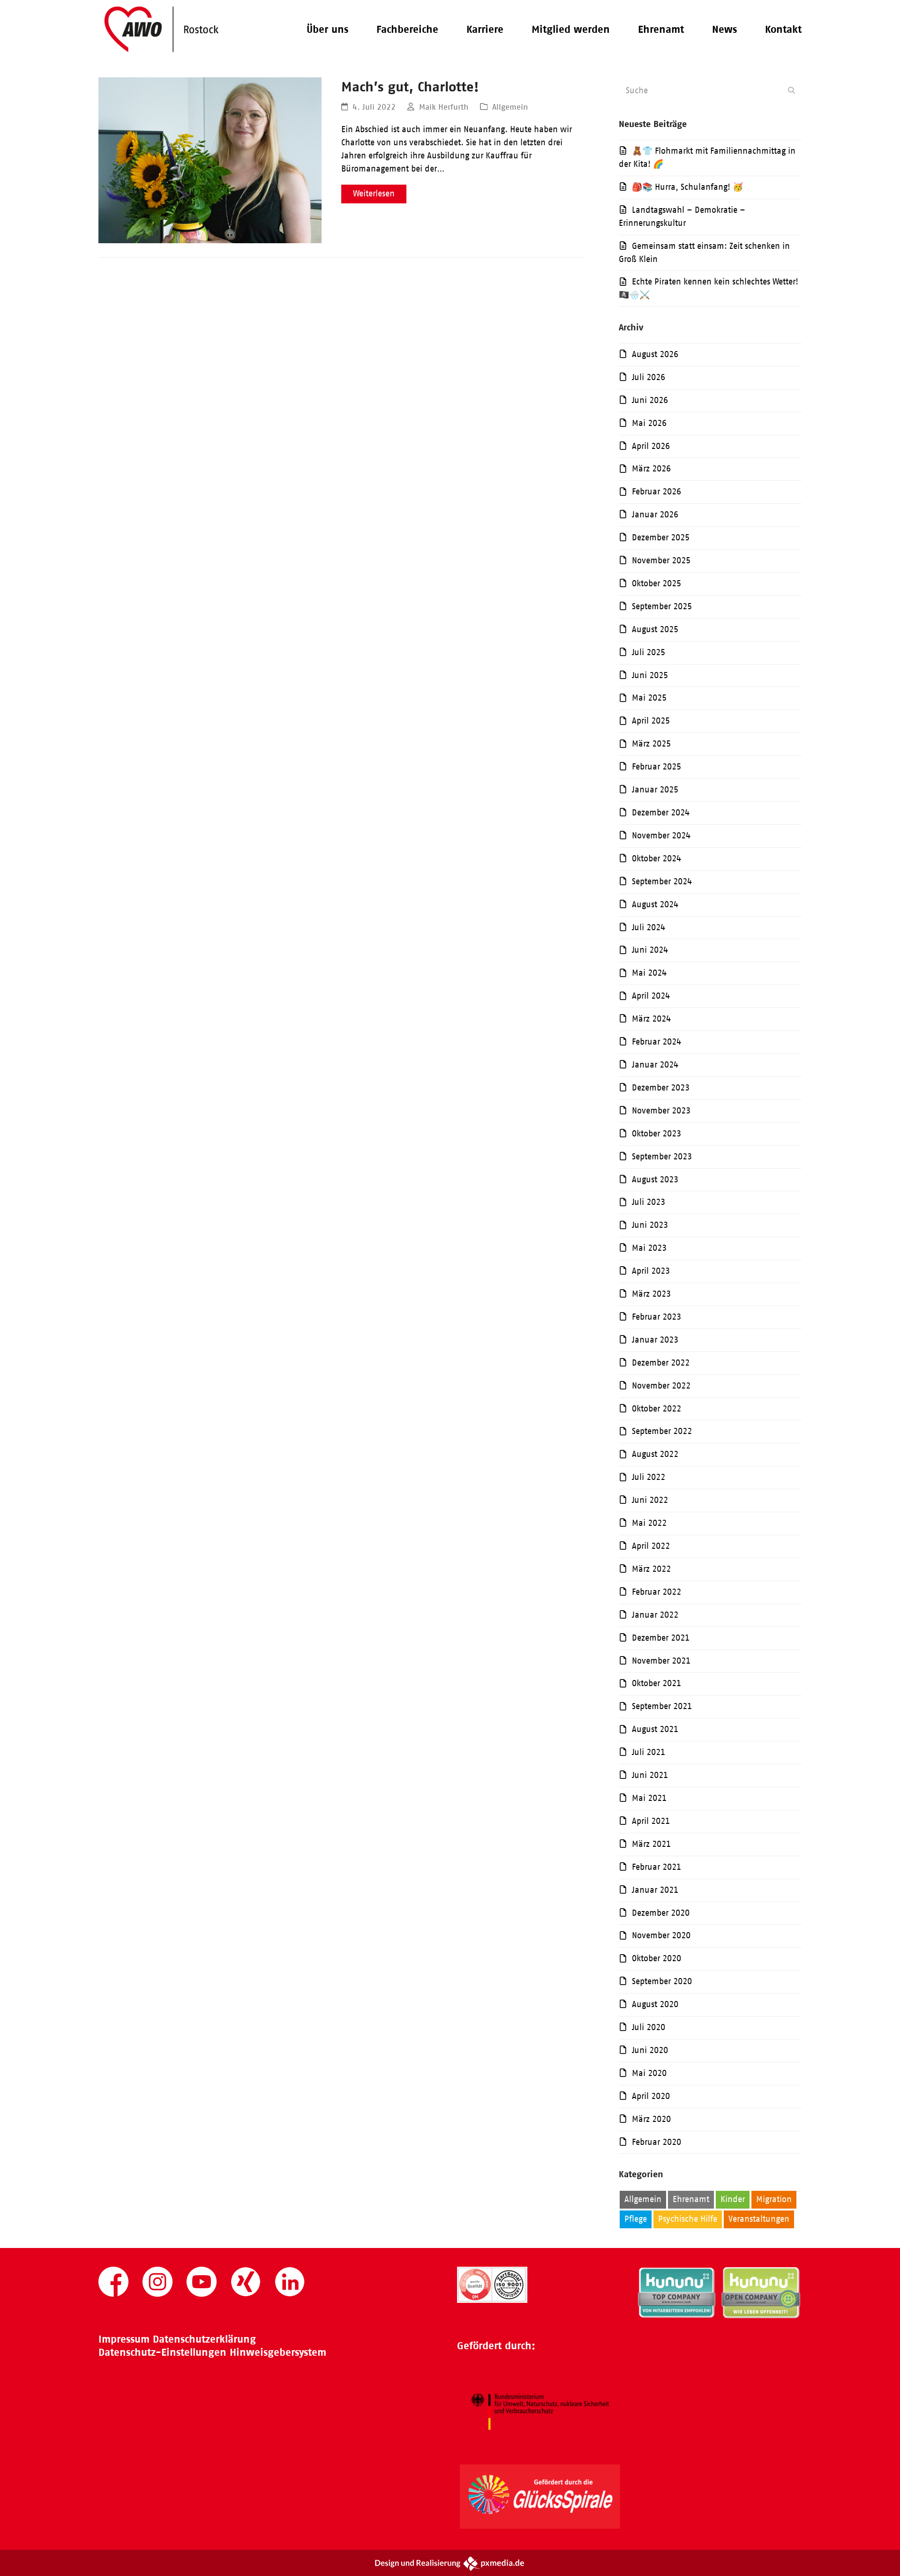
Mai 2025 (649, 698)
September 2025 (662, 606)
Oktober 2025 (656, 583)
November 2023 (661, 1111)
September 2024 (662, 881)
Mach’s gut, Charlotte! (410, 86)
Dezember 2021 (661, 1638)
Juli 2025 (649, 652)
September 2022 (662, 1431)
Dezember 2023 (661, 1088)
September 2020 (662, 1981)
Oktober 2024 (656, 859)
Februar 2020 (656, 2142)
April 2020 (651, 2096)
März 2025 (651, 744)
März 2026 (651, 469)
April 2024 (651, 996)
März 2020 (651, 2119)
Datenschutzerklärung (204, 2339)
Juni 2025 (650, 675)
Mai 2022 (649, 1523)
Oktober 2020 (656, 1958)
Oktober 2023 (656, 1134)
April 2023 (651, 1271)
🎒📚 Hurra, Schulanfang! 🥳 (687, 187)
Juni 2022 (650, 1500)
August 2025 (655, 629)
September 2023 (662, 1157)
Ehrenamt (691, 2199)
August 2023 (655, 1180)
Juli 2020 (649, 2027)
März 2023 (651, 1294)
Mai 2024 (649, 973)
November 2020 (661, 1935)
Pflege (636, 2219)
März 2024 (651, 1019)
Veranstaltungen (759, 2219)
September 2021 (662, 1706)
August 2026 (655, 354)
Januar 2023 (655, 1340)
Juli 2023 (649, 1202)
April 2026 (651, 446)
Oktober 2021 (656, 1683)
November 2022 (661, 1386)
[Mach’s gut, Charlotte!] (210, 160)
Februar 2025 (656, 767)
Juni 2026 (650, 400)
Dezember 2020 (661, 1913)
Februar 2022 (656, 1592)
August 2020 (655, 2004)
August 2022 (655, 1454)
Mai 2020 (649, 2073)
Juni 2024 (650, 950)
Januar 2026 (655, 515)
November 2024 (661, 836)
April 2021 (651, 1821)
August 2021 (655, 1729)
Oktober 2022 (656, 1409)
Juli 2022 (649, 1477)
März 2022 (651, 1569)
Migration (774, 2199)
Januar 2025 (655, 790)
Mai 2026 (649, 423)
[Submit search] (791, 90)
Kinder (733, 2199)
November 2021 (661, 1661)
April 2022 (651, 1546)
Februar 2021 (656, 1867)
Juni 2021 (650, 1775)
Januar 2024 (655, 1065)
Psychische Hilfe (688, 2219)
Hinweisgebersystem (278, 2352)
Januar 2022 (655, 1615)
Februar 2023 (656, 1317)
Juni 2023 (650, 1225)
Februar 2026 (656, 492)
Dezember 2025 (661, 538)
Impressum (124, 2339)
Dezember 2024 (661, 813)
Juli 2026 (649, 377)
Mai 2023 (649, 1248)
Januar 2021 (655, 1890)
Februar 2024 (656, 1042)
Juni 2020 (650, 2050)
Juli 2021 (649, 1752)
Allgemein (510, 107)
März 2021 (651, 1844)
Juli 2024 (649, 927)
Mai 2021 (649, 1798)
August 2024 (655, 904)
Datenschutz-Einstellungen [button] (162, 2352)
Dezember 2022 (661, 1363)
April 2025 (651, 721)
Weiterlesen (374, 194)
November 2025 (661, 560)
